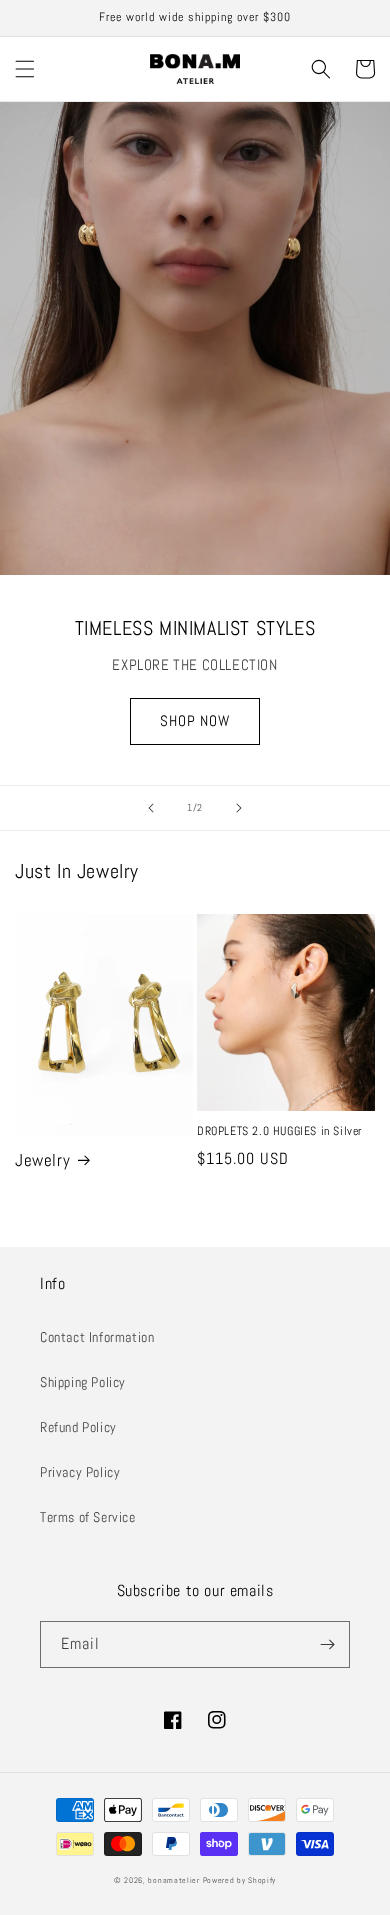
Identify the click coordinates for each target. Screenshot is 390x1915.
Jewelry (42, 1160)
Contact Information (97, 1337)
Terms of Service (88, 1517)
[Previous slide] (151, 808)
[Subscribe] (327, 1644)
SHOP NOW (195, 720)
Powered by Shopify (240, 1880)
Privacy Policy (80, 1472)
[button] (25, 69)
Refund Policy (78, 1427)
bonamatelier (173, 1880)
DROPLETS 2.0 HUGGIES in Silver (279, 1131)
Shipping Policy (83, 1382)
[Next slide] (239, 808)
